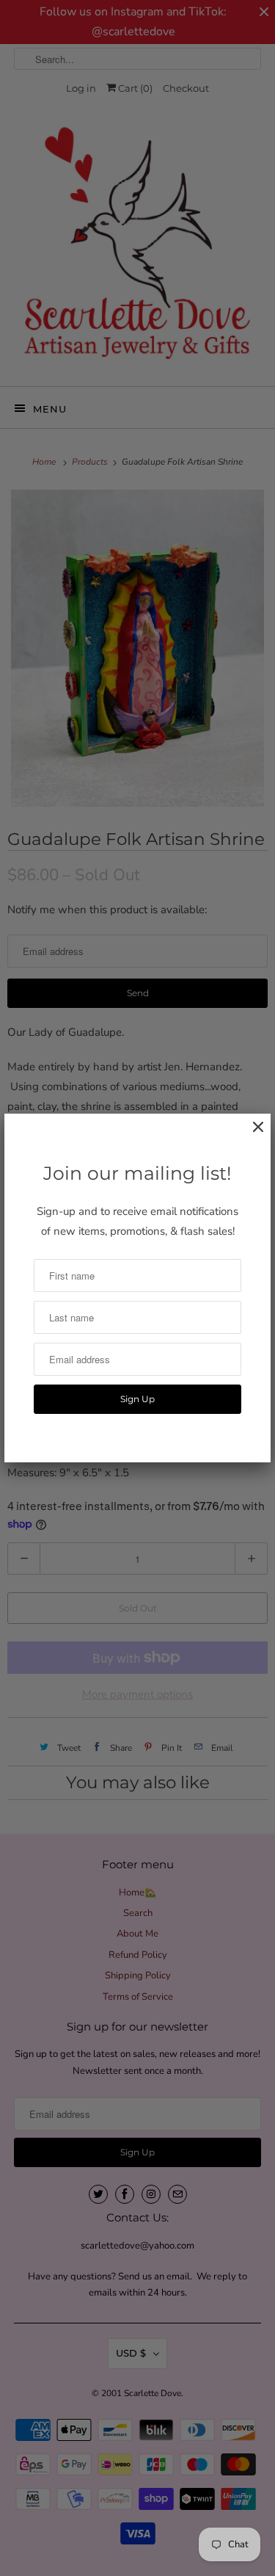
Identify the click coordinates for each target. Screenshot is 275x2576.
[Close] (251, 1135)
